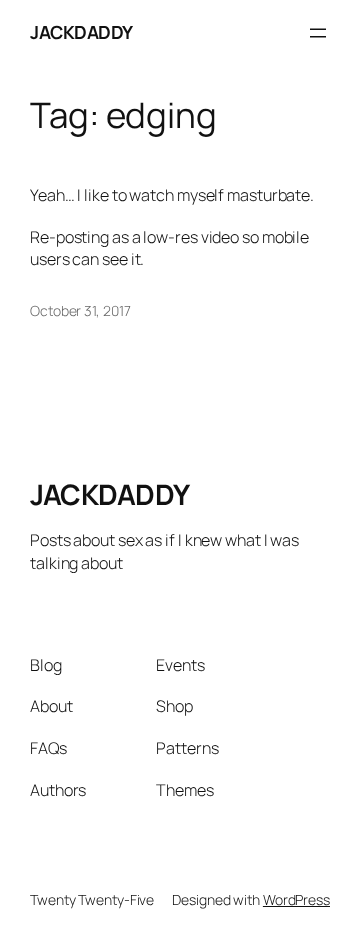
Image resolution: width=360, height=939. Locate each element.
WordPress (296, 899)
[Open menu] (318, 33)
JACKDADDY (81, 32)
